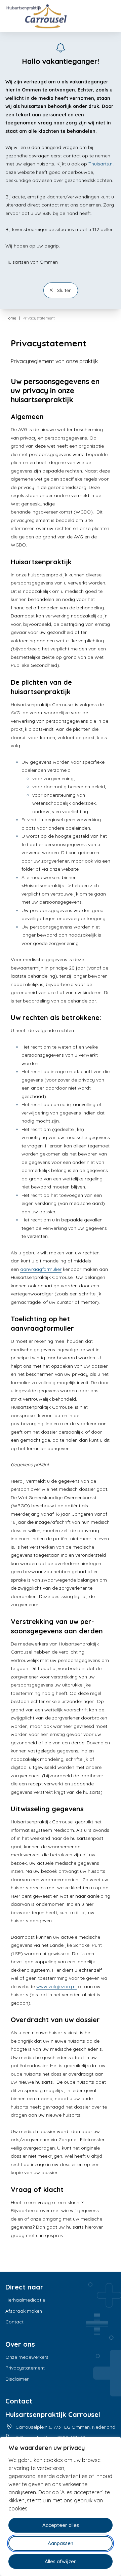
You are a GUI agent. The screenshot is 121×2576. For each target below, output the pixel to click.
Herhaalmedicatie (25, 2300)
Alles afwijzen (61, 2561)
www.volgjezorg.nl (56, 1986)
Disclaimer (17, 2379)
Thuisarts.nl (101, 164)
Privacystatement (25, 2368)
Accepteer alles (61, 2525)
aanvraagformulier (41, 1269)
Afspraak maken (24, 2311)
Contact (14, 2322)
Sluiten (64, 290)
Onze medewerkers (27, 2357)
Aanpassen (61, 2543)
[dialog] (61, 2506)
